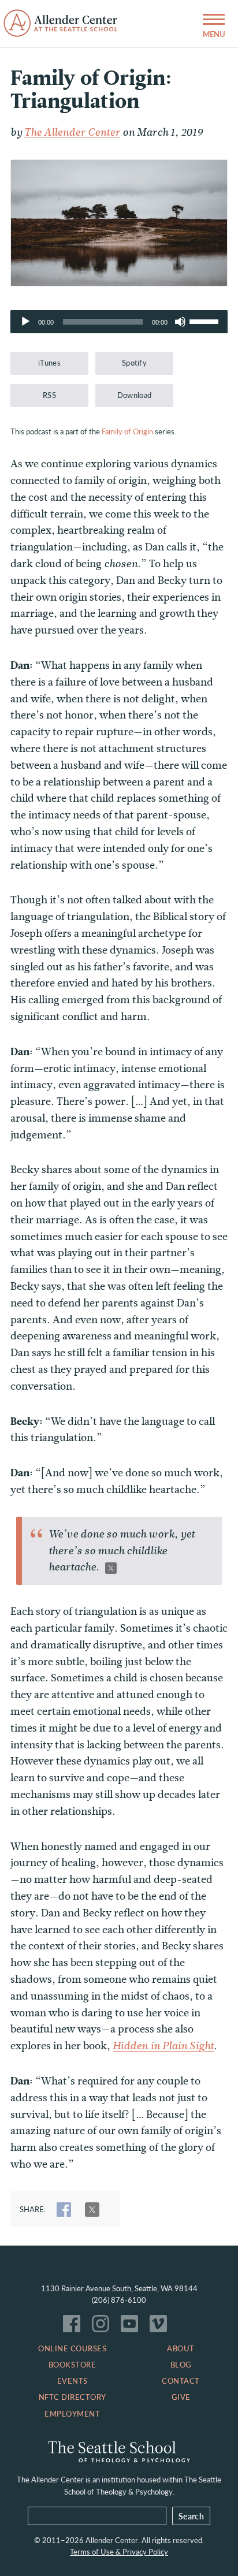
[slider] (206, 321)
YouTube (132, 2326)
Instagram (103, 2326)
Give (181, 2397)
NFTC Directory (72, 2397)
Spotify (134, 363)
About (181, 2348)
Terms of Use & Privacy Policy (119, 2552)
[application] (119, 322)
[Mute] (180, 322)
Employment (72, 2414)
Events (72, 2381)
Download (135, 395)
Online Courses (72, 2348)
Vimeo (161, 2326)
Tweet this (111, 1568)
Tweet (92, 2210)
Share (64, 2210)
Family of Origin (127, 431)
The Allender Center (72, 132)
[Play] (25, 322)
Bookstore (72, 2365)
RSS (49, 395)
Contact (181, 2381)
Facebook (75, 2326)
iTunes (49, 363)
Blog (181, 2365)
